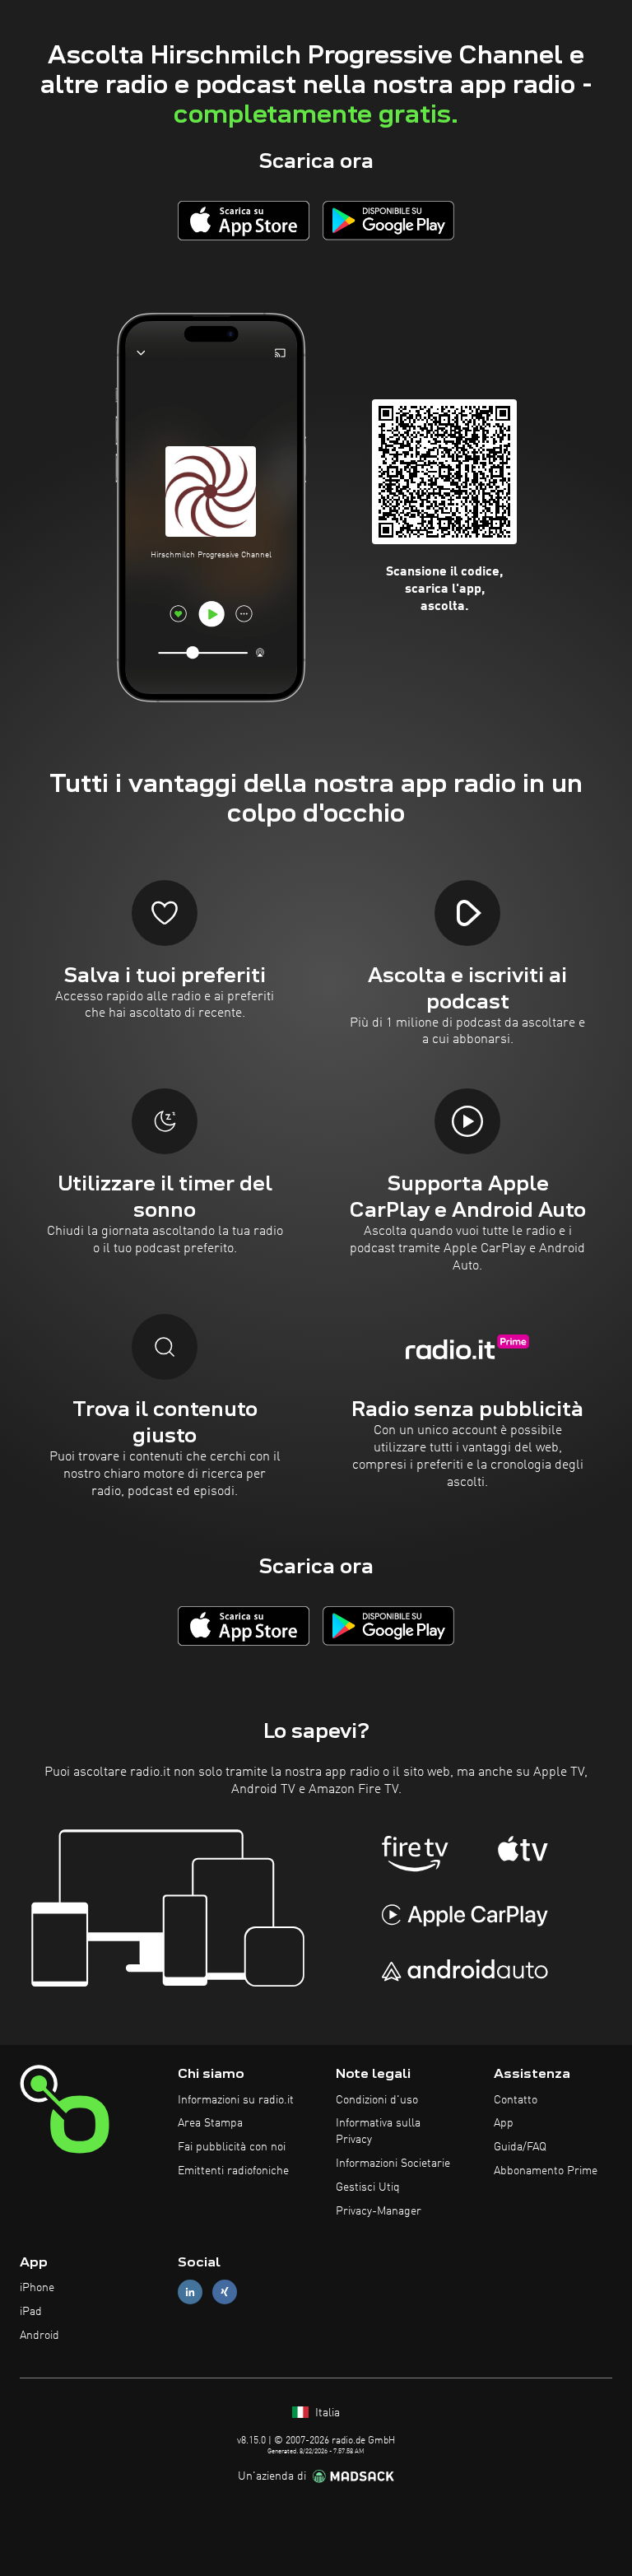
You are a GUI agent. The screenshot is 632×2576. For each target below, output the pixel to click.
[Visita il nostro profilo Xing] (225, 2292)
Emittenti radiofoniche (233, 2171)
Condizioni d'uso (377, 2100)
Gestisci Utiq (368, 2187)
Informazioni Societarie (393, 2164)
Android (39, 2336)
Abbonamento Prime (546, 2171)
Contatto (516, 2100)
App (504, 2123)
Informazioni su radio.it (236, 2100)
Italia (326, 2413)
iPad (31, 2312)
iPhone (37, 2288)
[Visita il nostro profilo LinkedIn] (190, 2292)
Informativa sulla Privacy (378, 2131)
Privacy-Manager (379, 2211)
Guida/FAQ (520, 2147)
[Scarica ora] (244, 220)
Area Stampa (210, 2123)
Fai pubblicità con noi (232, 2147)
